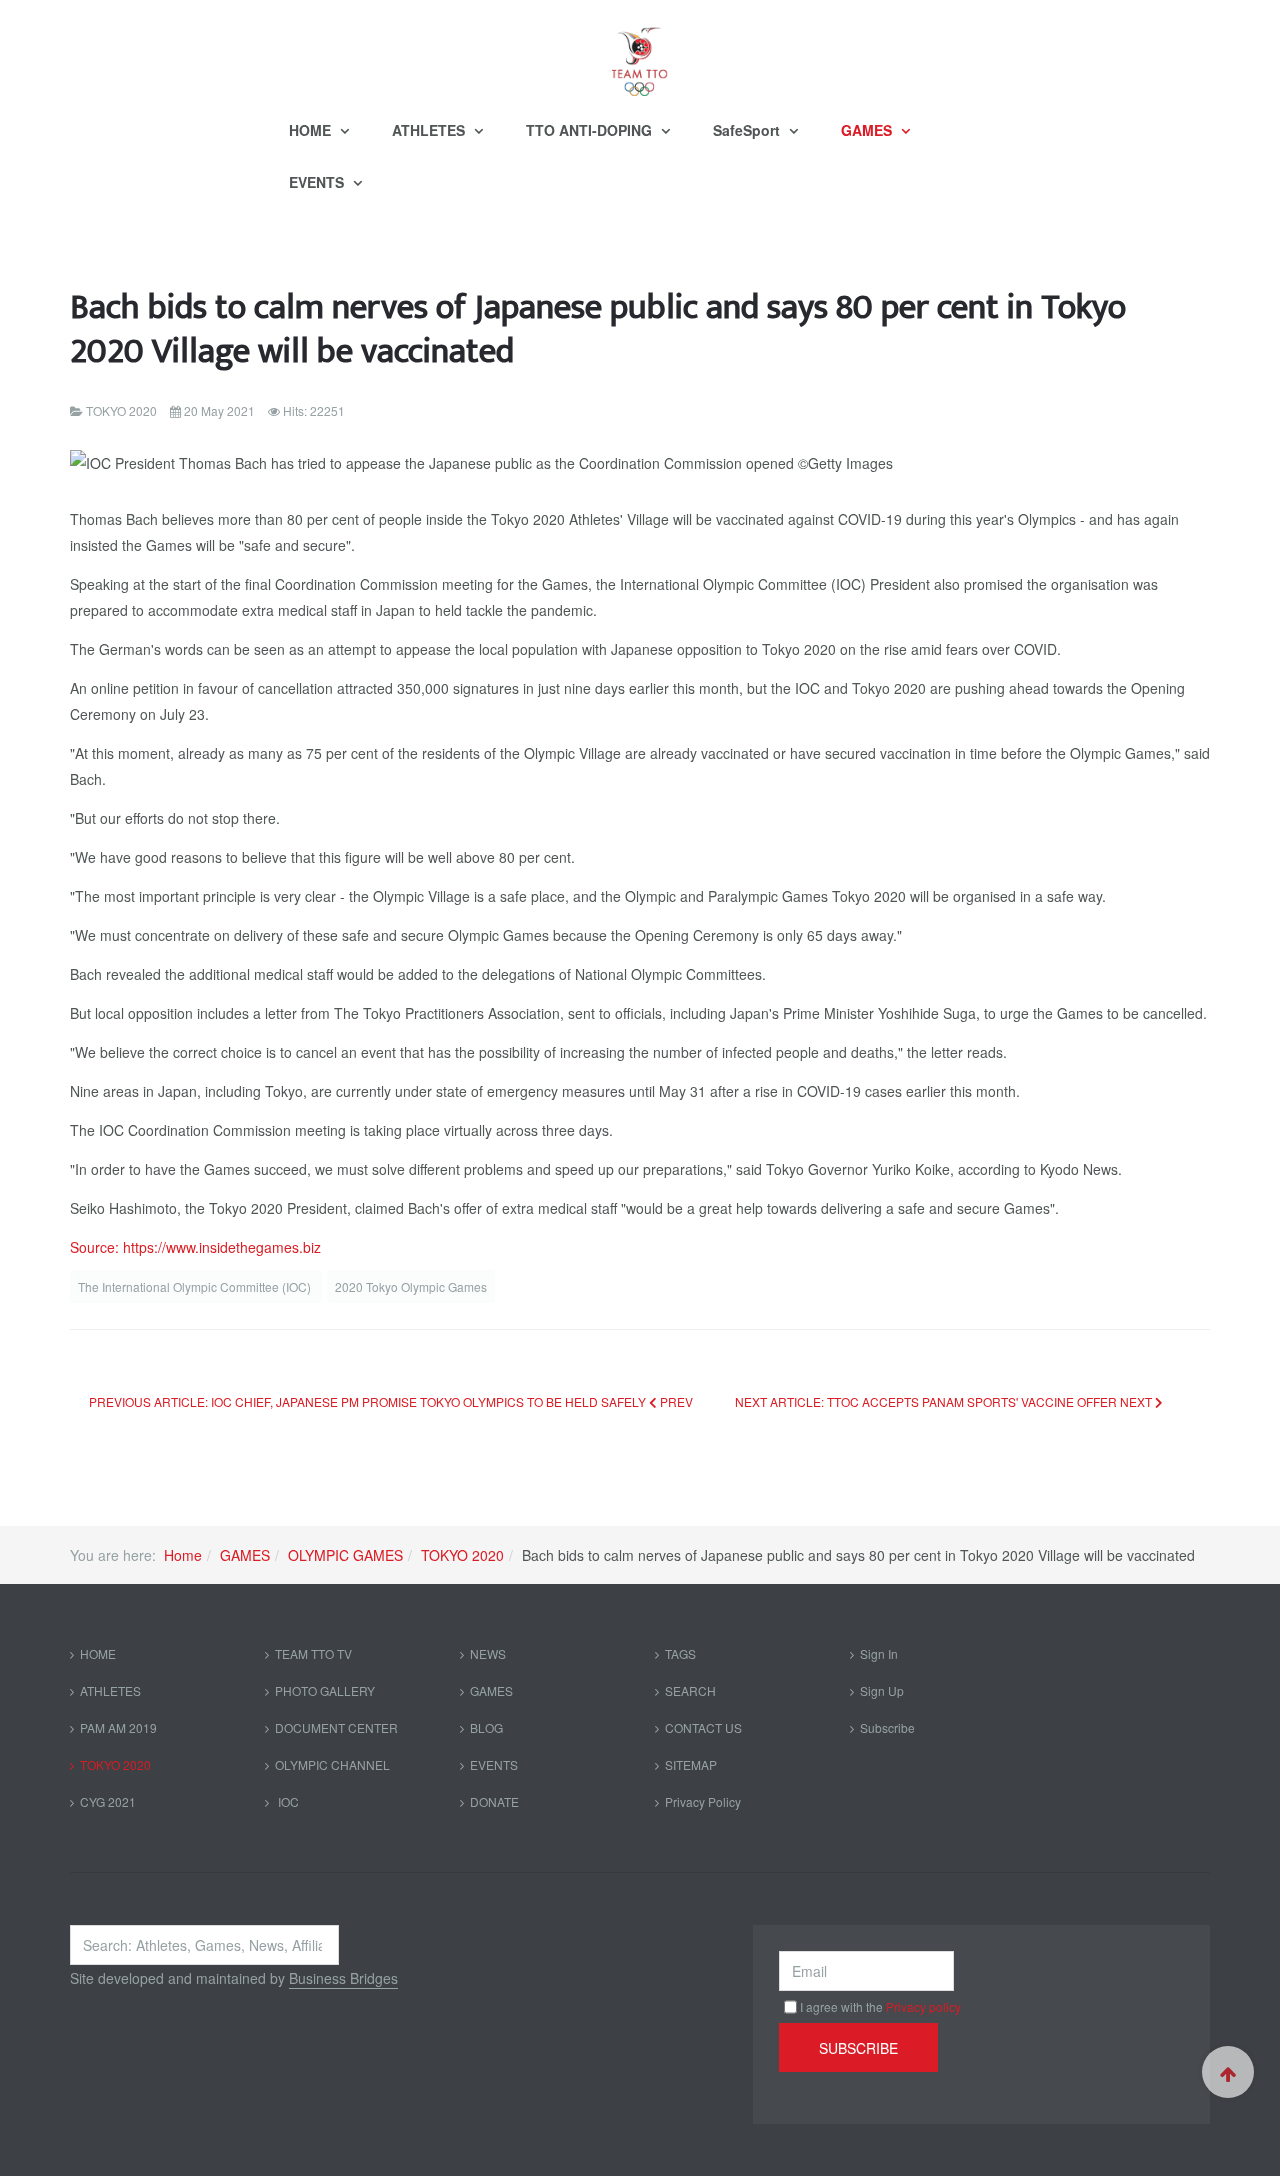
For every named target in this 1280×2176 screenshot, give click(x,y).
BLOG (486, 1727)
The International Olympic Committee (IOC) (196, 1286)
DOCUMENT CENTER (336, 1727)
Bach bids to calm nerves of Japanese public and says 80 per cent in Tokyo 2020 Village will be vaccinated (598, 329)
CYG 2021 (108, 1801)
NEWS (488, 1653)
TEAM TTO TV (313, 1653)
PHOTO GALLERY (325, 1690)
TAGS (680, 1653)
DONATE (494, 1801)
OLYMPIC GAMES (345, 1555)
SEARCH (690, 1690)
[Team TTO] (640, 52)
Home (183, 1555)
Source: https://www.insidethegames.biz (195, 1247)
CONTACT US (703, 1727)
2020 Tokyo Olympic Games (411, 1286)
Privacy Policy (703, 1801)
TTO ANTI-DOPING (591, 130)
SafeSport (748, 130)
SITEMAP (691, 1764)
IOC (287, 1801)
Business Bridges (343, 1978)
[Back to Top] (1228, 2072)
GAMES (868, 130)
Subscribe (887, 1727)
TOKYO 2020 (462, 1555)
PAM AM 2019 (118, 1727)
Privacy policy (923, 2006)
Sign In (879, 1653)
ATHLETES (430, 130)
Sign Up (882, 1690)
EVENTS (318, 182)
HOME (312, 130)
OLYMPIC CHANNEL (332, 1764)
